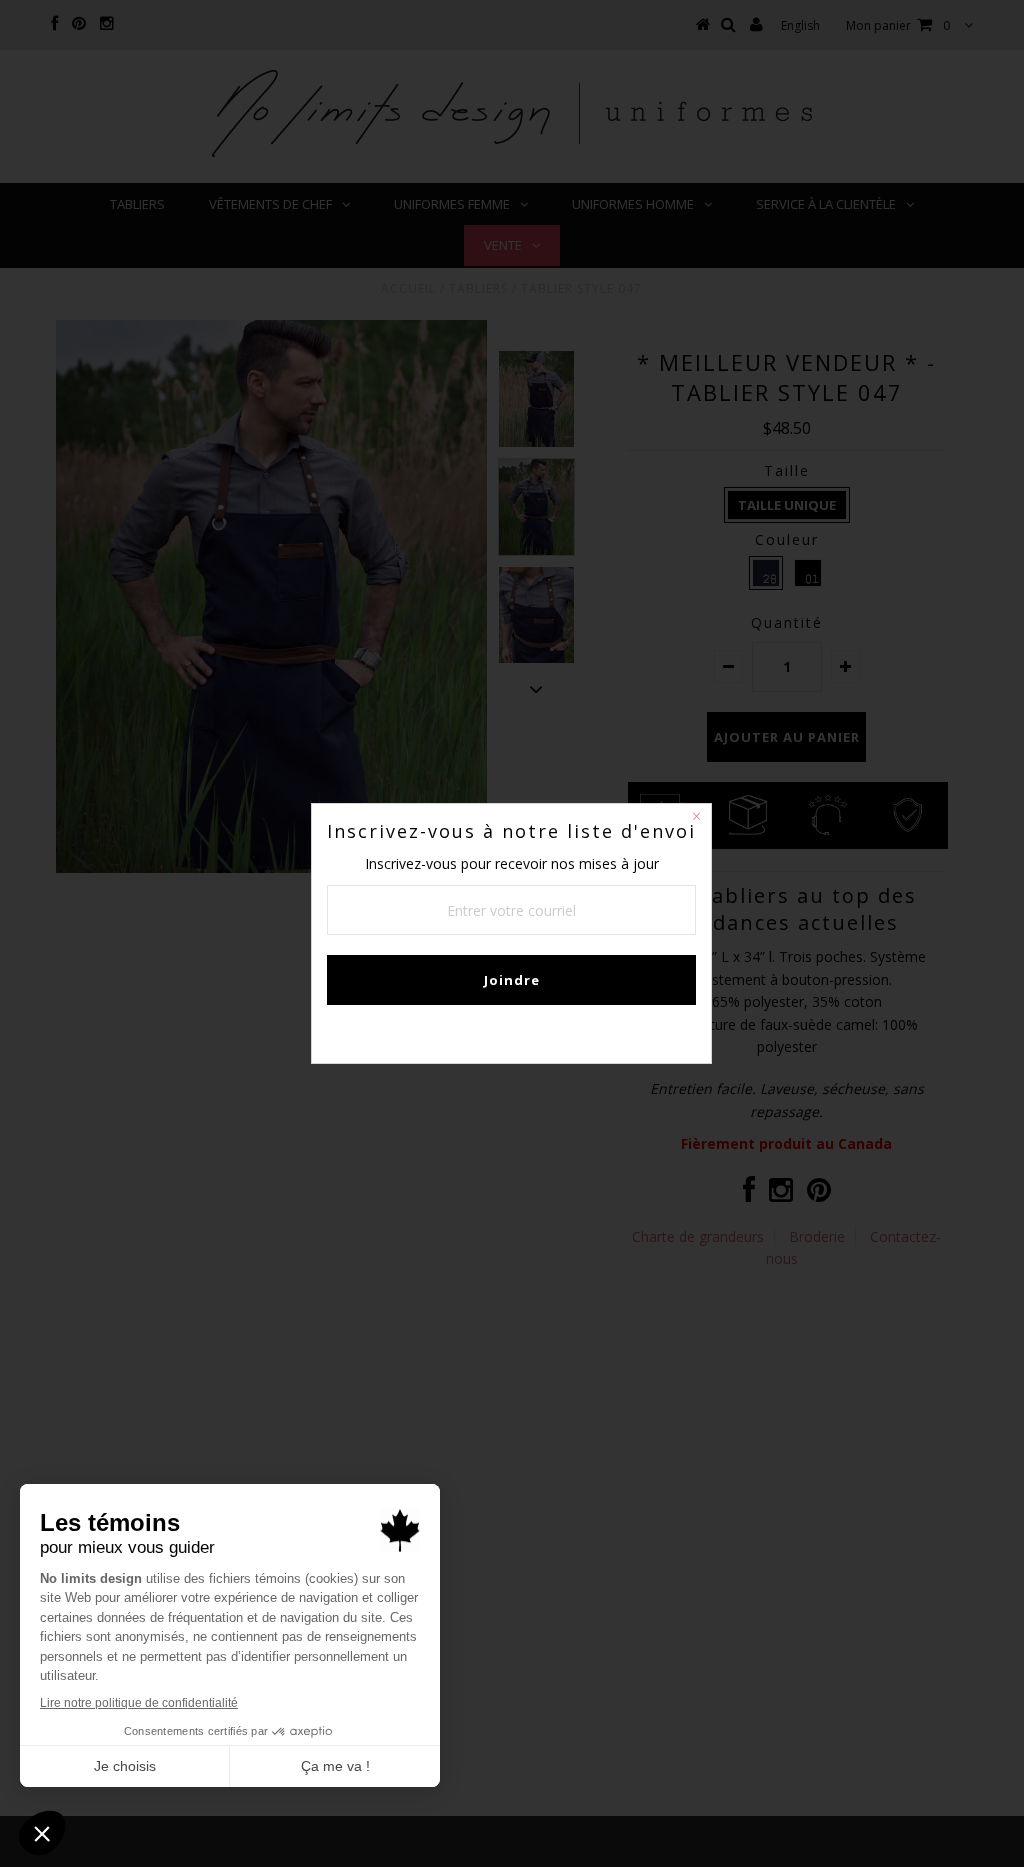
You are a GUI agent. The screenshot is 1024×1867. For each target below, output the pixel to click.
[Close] (696, 819)
